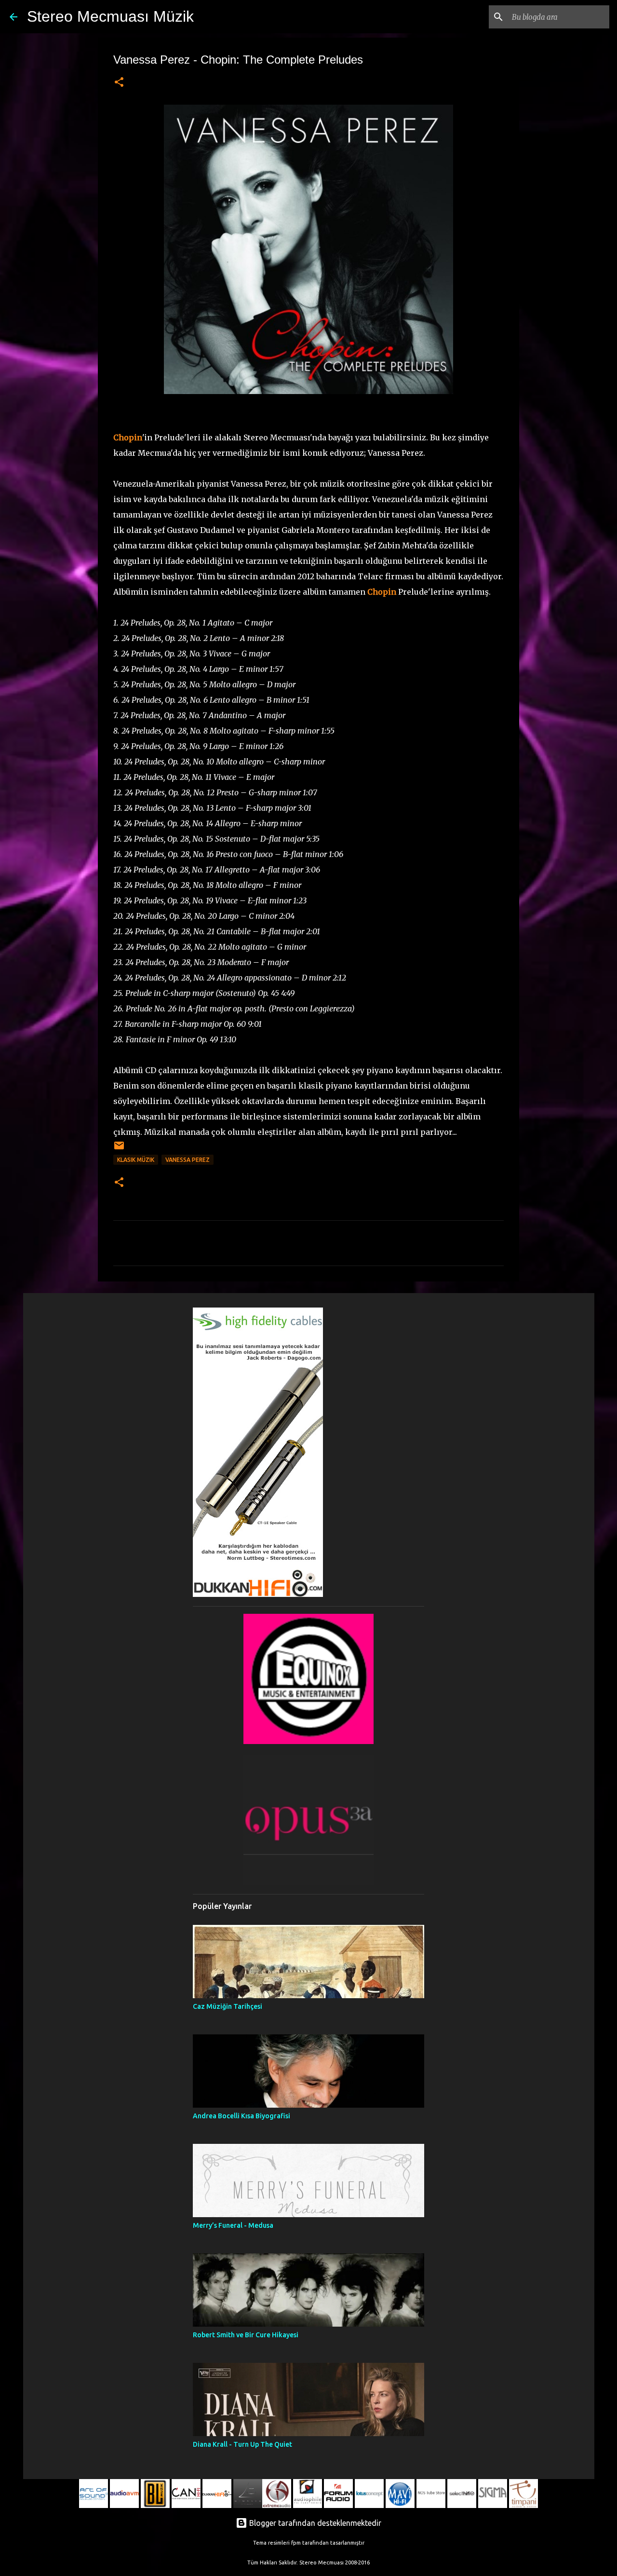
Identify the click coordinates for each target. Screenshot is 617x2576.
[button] (119, 83)
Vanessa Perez (188, 1160)
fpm (296, 2543)
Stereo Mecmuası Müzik (110, 16)
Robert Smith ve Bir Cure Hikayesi (246, 2335)
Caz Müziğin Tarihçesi (228, 2006)
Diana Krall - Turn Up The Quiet (242, 2444)
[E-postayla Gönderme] (119, 1149)
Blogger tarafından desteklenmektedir (314, 2523)
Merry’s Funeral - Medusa (233, 2225)
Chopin (128, 437)
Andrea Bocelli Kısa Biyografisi (241, 2116)
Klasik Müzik (136, 1160)
